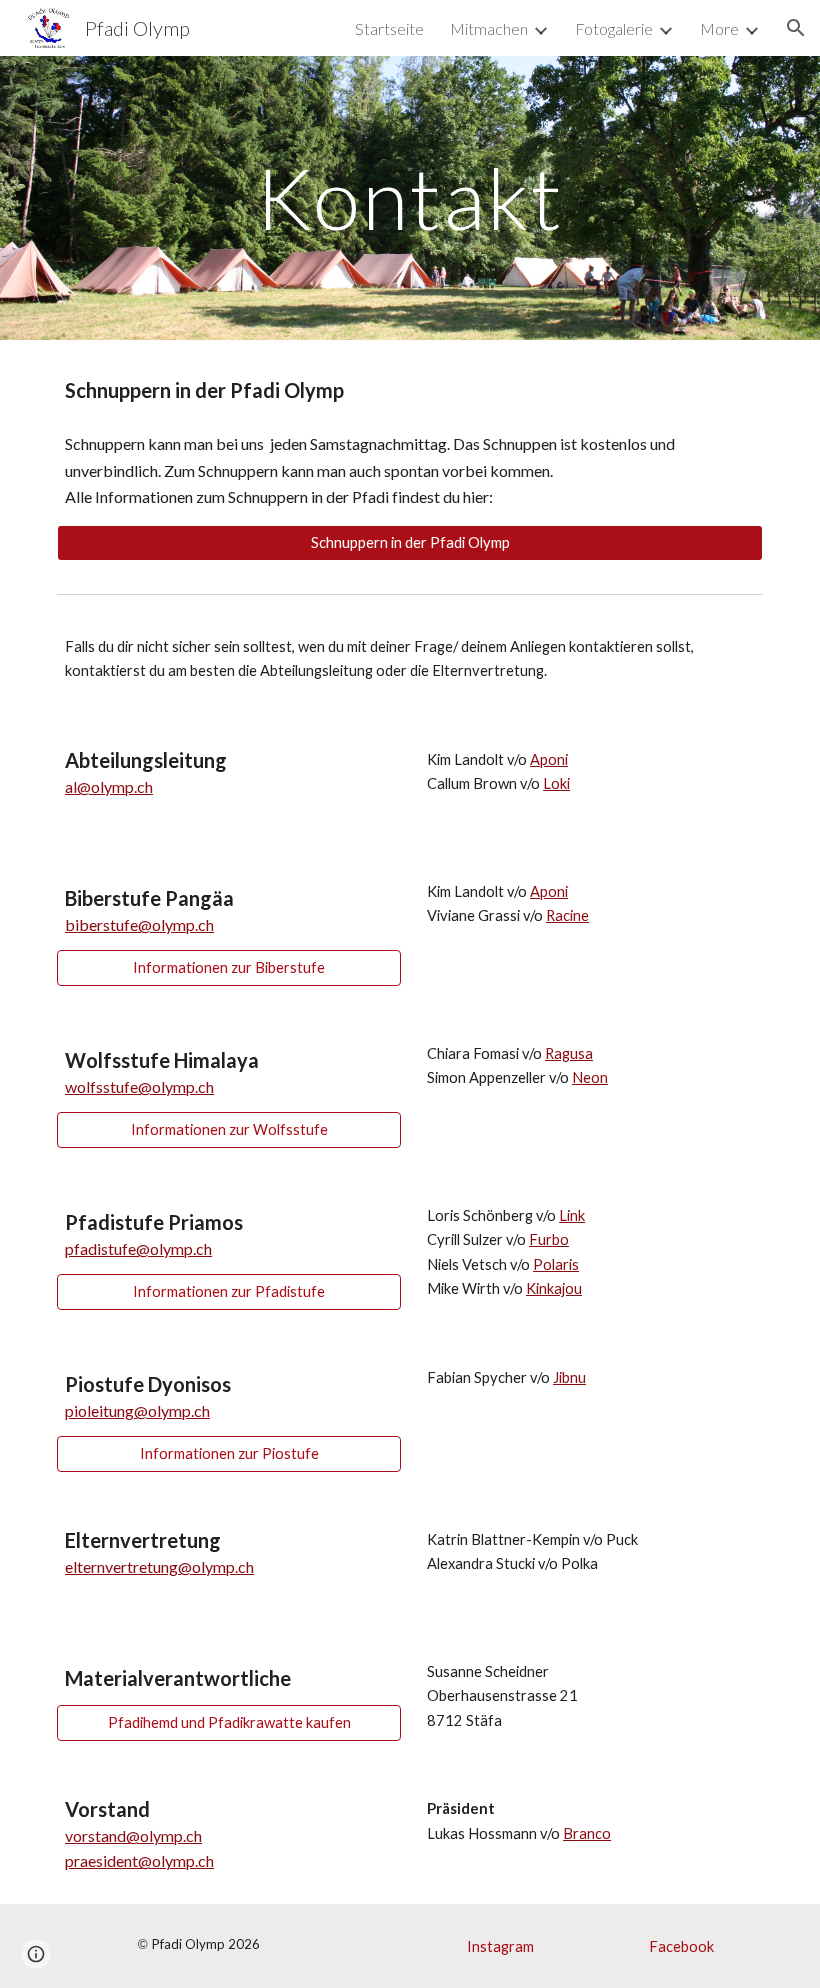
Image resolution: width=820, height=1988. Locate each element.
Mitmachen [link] (489, 28)
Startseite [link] (389, 28)
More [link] (719, 28)
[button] (796, 28)
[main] (410, 197)
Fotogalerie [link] (614, 28)
